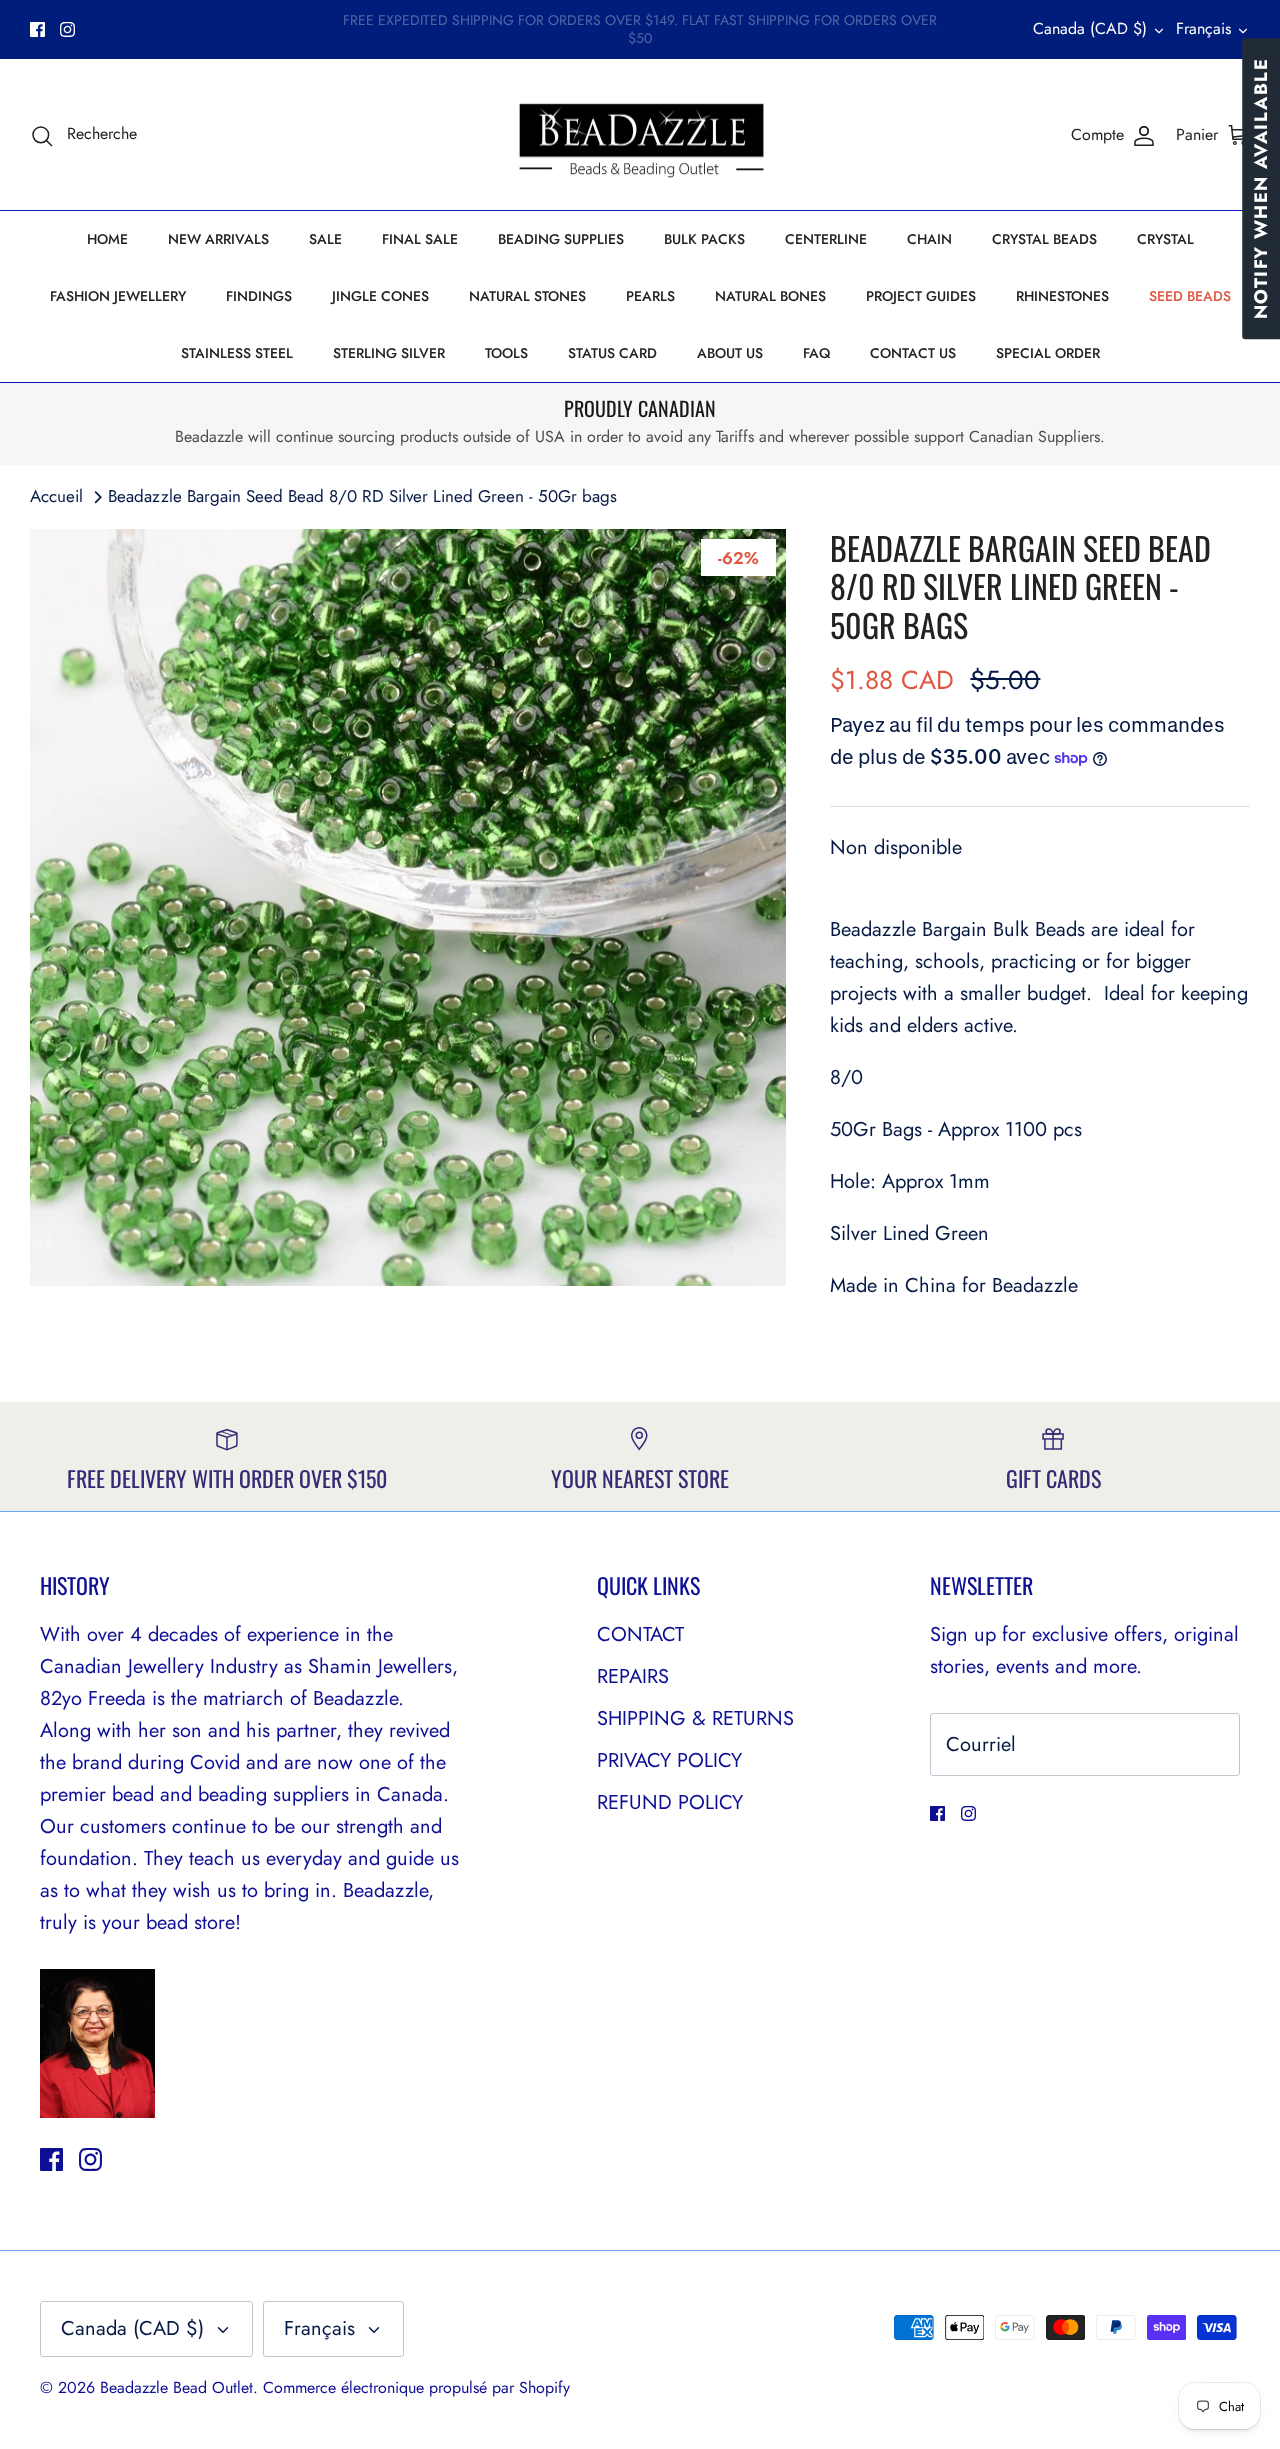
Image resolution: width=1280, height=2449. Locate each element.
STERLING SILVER (389, 353)
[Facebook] (37, 29)
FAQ (816, 353)
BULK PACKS (704, 239)
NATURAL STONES (527, 296)
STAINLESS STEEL (237, 353)
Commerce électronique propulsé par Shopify (416, 2387)
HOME (107, 239)
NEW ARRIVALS (218, 239)
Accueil (56, 496)
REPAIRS (633, 1676)
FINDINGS (259, 296)
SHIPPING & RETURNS (695, 1718)
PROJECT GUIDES (921, 296)
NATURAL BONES (770, 296)
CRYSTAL (1165, 239)
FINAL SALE (420, 239)
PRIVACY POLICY (669, 1760)
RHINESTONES (1062, 296)
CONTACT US (913, 353)
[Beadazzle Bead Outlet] (640, 135)
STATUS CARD (612, 353)
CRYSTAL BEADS (1044, 239)
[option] (408, 907)
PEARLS (650, 296)
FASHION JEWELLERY (118, 296)
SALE (325, 239)
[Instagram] (67, 29)
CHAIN (929, 239)
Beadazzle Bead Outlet (176, 2387)
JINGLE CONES (380, 296)
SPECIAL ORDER (1048, 353)
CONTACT (640, 1634)
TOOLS (506, 353)
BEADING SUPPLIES (561, 239)
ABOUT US (730, 353)
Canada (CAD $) (1090, 28)
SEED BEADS (1190, 296)
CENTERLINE (826, 239)
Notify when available (1261, 188)
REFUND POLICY (670, 1802)
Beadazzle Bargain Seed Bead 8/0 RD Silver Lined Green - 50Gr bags (362, 496)
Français (1203, 28)
